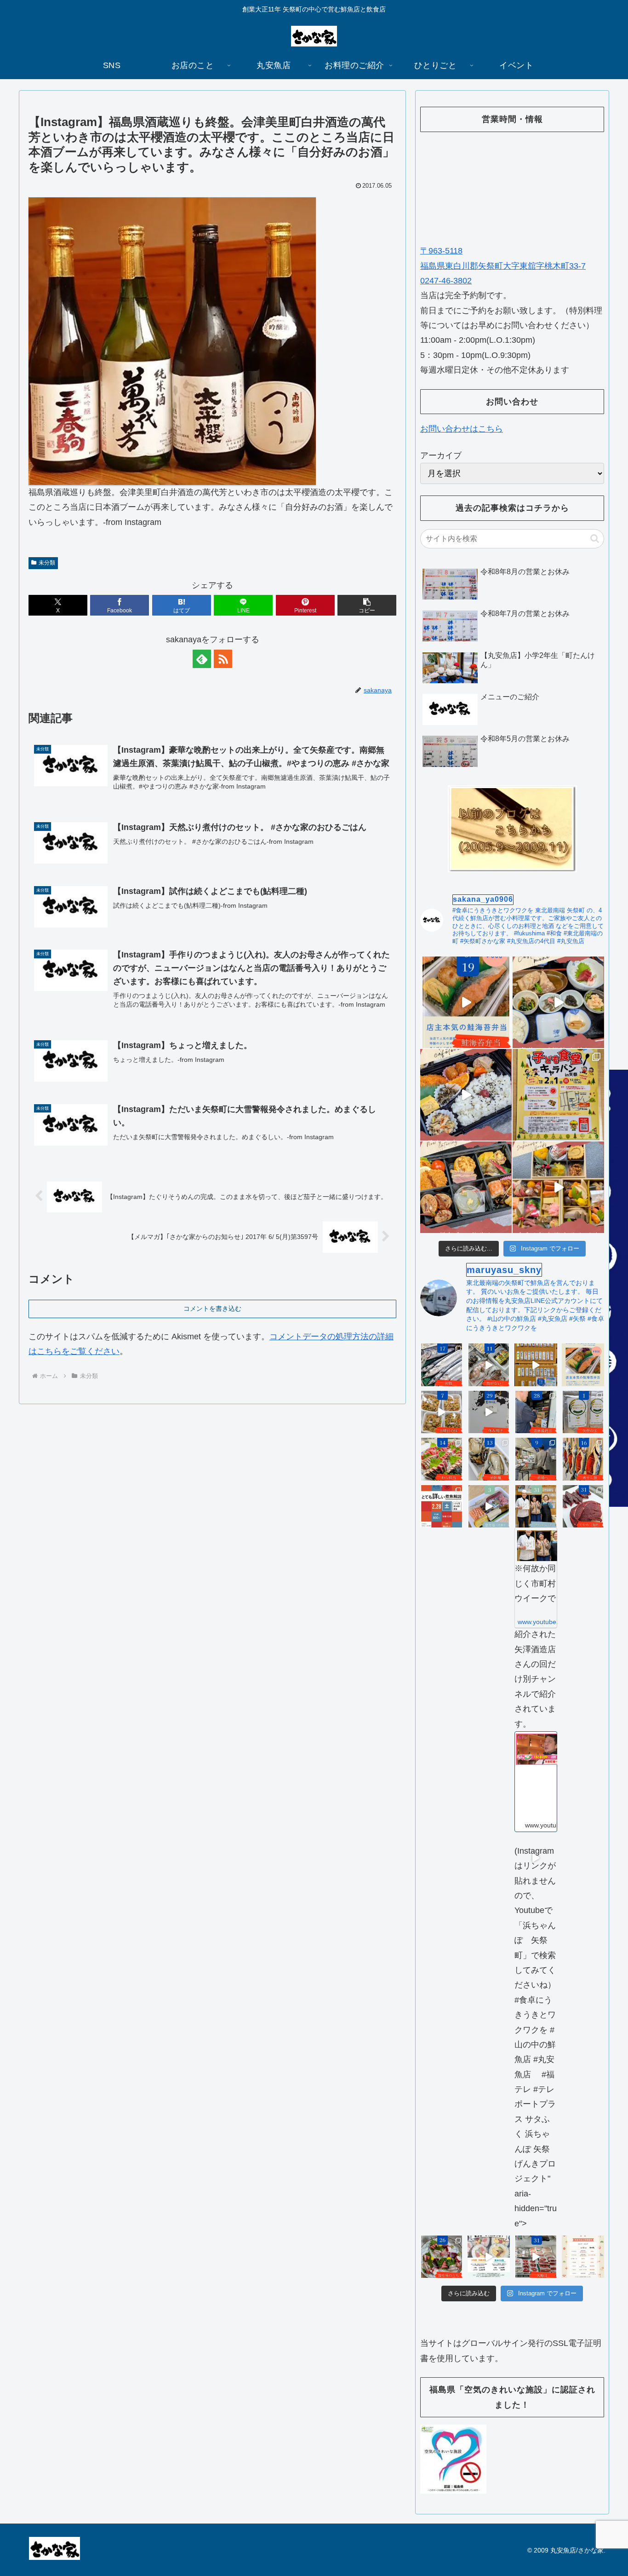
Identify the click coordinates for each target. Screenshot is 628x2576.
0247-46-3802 (446, 281)
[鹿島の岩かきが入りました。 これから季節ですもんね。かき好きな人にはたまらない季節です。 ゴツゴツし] (489, 1459)
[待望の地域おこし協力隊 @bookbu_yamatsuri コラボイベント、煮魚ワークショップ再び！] (442, 1507)
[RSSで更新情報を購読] (223, 659)
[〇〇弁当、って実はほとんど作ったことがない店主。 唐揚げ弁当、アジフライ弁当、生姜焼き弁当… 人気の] (583, 1365)
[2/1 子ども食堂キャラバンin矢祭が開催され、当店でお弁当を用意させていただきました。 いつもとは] (466, 1095)
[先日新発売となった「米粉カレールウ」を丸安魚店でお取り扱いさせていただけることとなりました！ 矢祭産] (583, 1412)
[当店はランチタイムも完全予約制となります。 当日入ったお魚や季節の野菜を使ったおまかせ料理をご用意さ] (558, 1002)
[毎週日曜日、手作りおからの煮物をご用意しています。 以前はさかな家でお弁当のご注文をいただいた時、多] (442, 1412)
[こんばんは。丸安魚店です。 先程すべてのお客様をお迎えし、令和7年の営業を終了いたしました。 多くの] (536, 2257)
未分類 (47, 563)
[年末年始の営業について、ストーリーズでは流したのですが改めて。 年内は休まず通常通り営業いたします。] (583, 2257)
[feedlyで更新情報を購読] (202, 659)
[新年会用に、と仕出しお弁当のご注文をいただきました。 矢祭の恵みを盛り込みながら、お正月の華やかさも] (466, 1187)
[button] (367, 605)
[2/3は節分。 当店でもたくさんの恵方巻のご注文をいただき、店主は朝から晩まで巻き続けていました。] (489, 1507)
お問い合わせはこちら (462, 429)
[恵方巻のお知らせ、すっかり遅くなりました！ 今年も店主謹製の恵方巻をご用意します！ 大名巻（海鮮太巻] (489, 2257)
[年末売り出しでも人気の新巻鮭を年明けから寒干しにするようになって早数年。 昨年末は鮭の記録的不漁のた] (583, 1459)
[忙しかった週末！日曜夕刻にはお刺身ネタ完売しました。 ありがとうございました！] (536, 1365)
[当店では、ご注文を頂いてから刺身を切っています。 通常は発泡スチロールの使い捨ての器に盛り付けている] (442, 2257)
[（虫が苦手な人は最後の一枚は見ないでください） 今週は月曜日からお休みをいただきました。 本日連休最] (536, 1412)
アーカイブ (441, 455)
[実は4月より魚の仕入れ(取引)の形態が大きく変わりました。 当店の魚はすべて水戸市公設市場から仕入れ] (536, 1459)
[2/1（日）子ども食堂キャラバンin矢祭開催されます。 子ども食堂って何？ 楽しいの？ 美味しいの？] (558, 1095)
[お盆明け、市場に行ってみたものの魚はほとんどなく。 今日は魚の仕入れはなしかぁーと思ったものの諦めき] (442, 1365)
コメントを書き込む (212, 1308)
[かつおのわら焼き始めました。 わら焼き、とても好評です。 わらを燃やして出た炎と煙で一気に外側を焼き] (442, 1459)
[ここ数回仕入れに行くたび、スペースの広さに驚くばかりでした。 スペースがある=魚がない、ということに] (489, 1365)
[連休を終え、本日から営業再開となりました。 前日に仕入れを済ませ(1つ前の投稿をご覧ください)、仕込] (489, 1412)
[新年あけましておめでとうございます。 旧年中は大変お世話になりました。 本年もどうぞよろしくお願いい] (558, 1187)
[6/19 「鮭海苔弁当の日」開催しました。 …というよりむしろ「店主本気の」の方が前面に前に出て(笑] (466, 1002)
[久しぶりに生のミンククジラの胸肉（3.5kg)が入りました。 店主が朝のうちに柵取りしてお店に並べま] (583, 1507)
